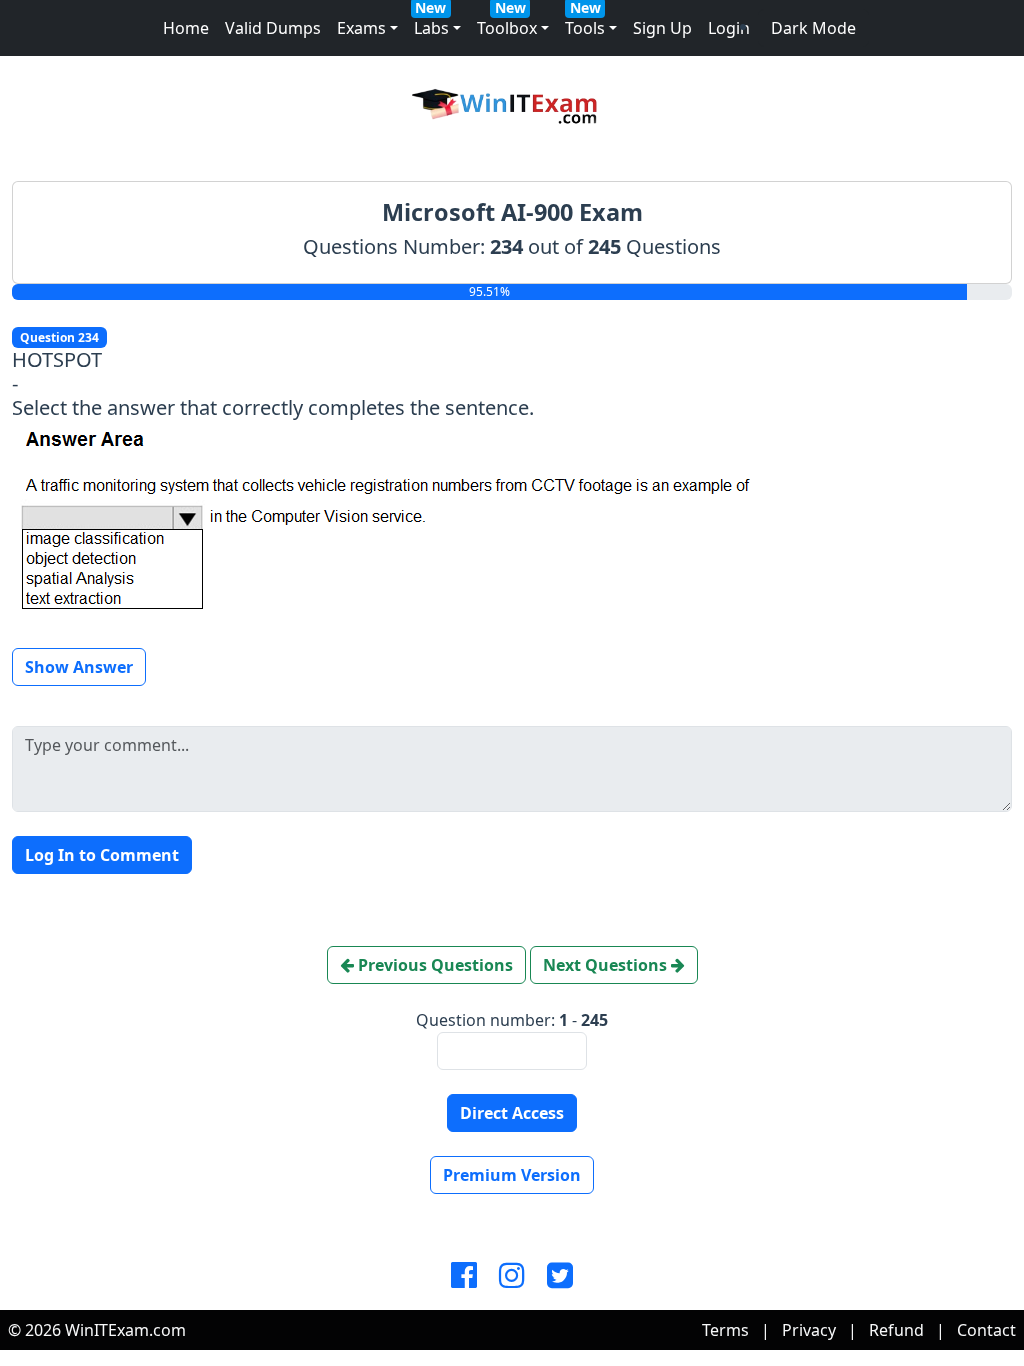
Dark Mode (813, 28)
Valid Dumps (273, 28)
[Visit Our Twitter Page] (560, 1276)
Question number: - (512, 1020)
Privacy (809, 1330)
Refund (896, 1330)
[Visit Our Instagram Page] (512, 1276)
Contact (986, 1330)
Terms (725, 1330)
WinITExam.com (125, 1330)
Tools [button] (585, 28)
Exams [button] (361, 28)
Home (186, 28)
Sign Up (662, 28)
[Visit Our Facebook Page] (464, 1276)
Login (729, 28)
